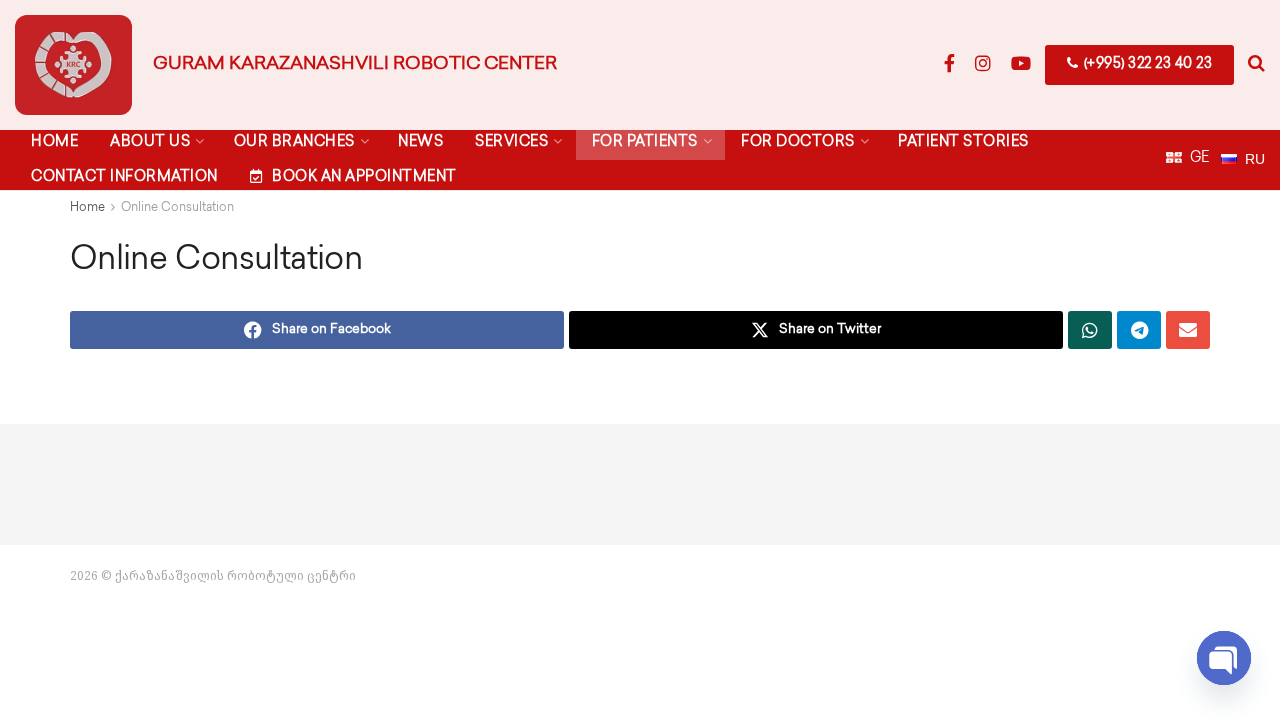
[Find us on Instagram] (983, 65)
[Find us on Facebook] (949, 65)
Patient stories (963, 142)
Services (511, 142)
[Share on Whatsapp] (1090, 330)
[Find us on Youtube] (1021, 65)
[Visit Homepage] (73, 65)
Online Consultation (177, 208)
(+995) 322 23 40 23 (1146, 64)
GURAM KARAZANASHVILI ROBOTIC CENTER (355, 65)
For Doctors (798, 142)
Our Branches (294, 142)
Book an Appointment (364, 177)
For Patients (645, 142)
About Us (150, 142)
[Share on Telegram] (1139, 330)
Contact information (124, 177)
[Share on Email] (1188, 330)
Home (54, 142)
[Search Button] (1256, 65)
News (420, 142)
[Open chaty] (1224, 658)
